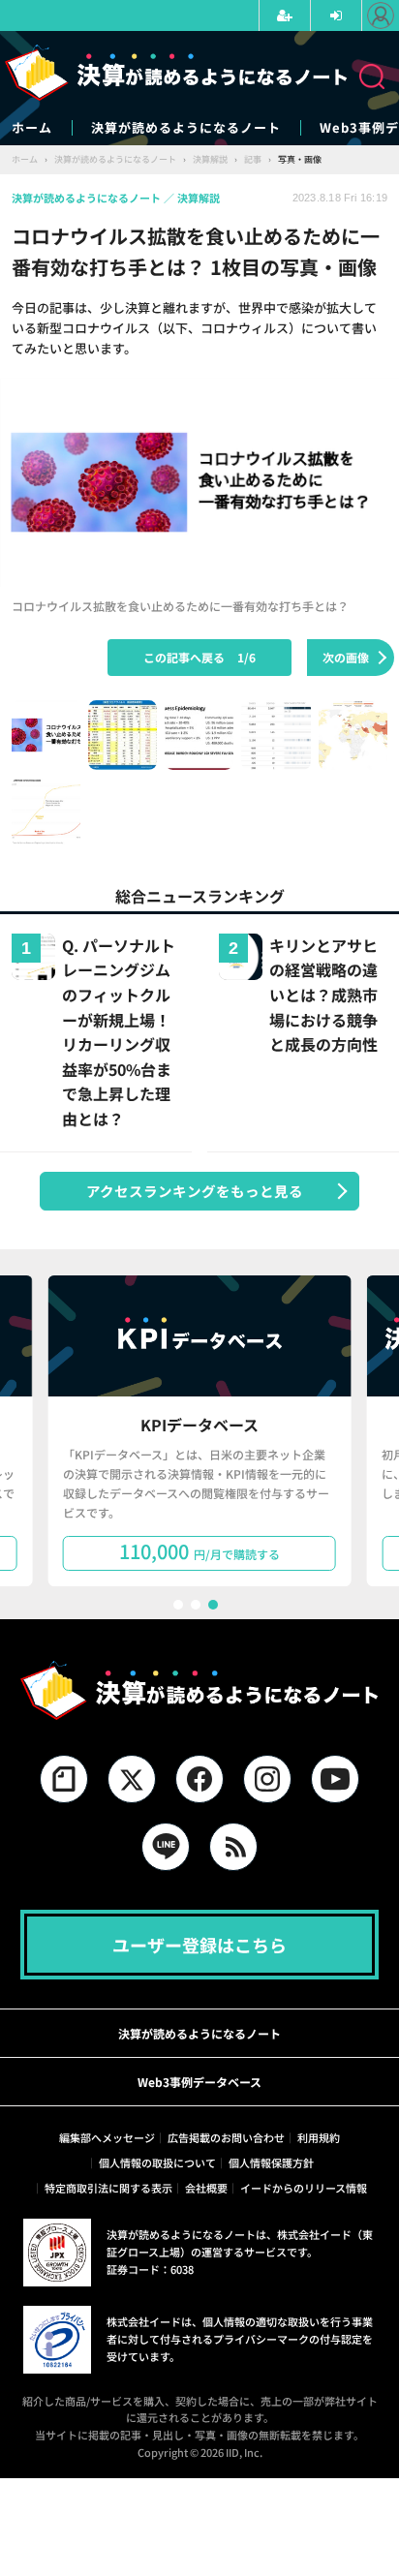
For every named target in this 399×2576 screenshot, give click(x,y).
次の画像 (346, 657)
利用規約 (319, 2137)
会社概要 (206, 2188)
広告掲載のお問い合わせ (226, 2137)
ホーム (32, 128)
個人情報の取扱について (157, 2162)
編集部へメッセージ (107, 2137)
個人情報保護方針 (271, 2162)
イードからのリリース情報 (304, 2188)
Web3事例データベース (199, 2082)
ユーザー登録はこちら (199, 1945)
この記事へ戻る (199, 657)
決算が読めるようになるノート (186, 128)
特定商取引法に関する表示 (108, 2188)
